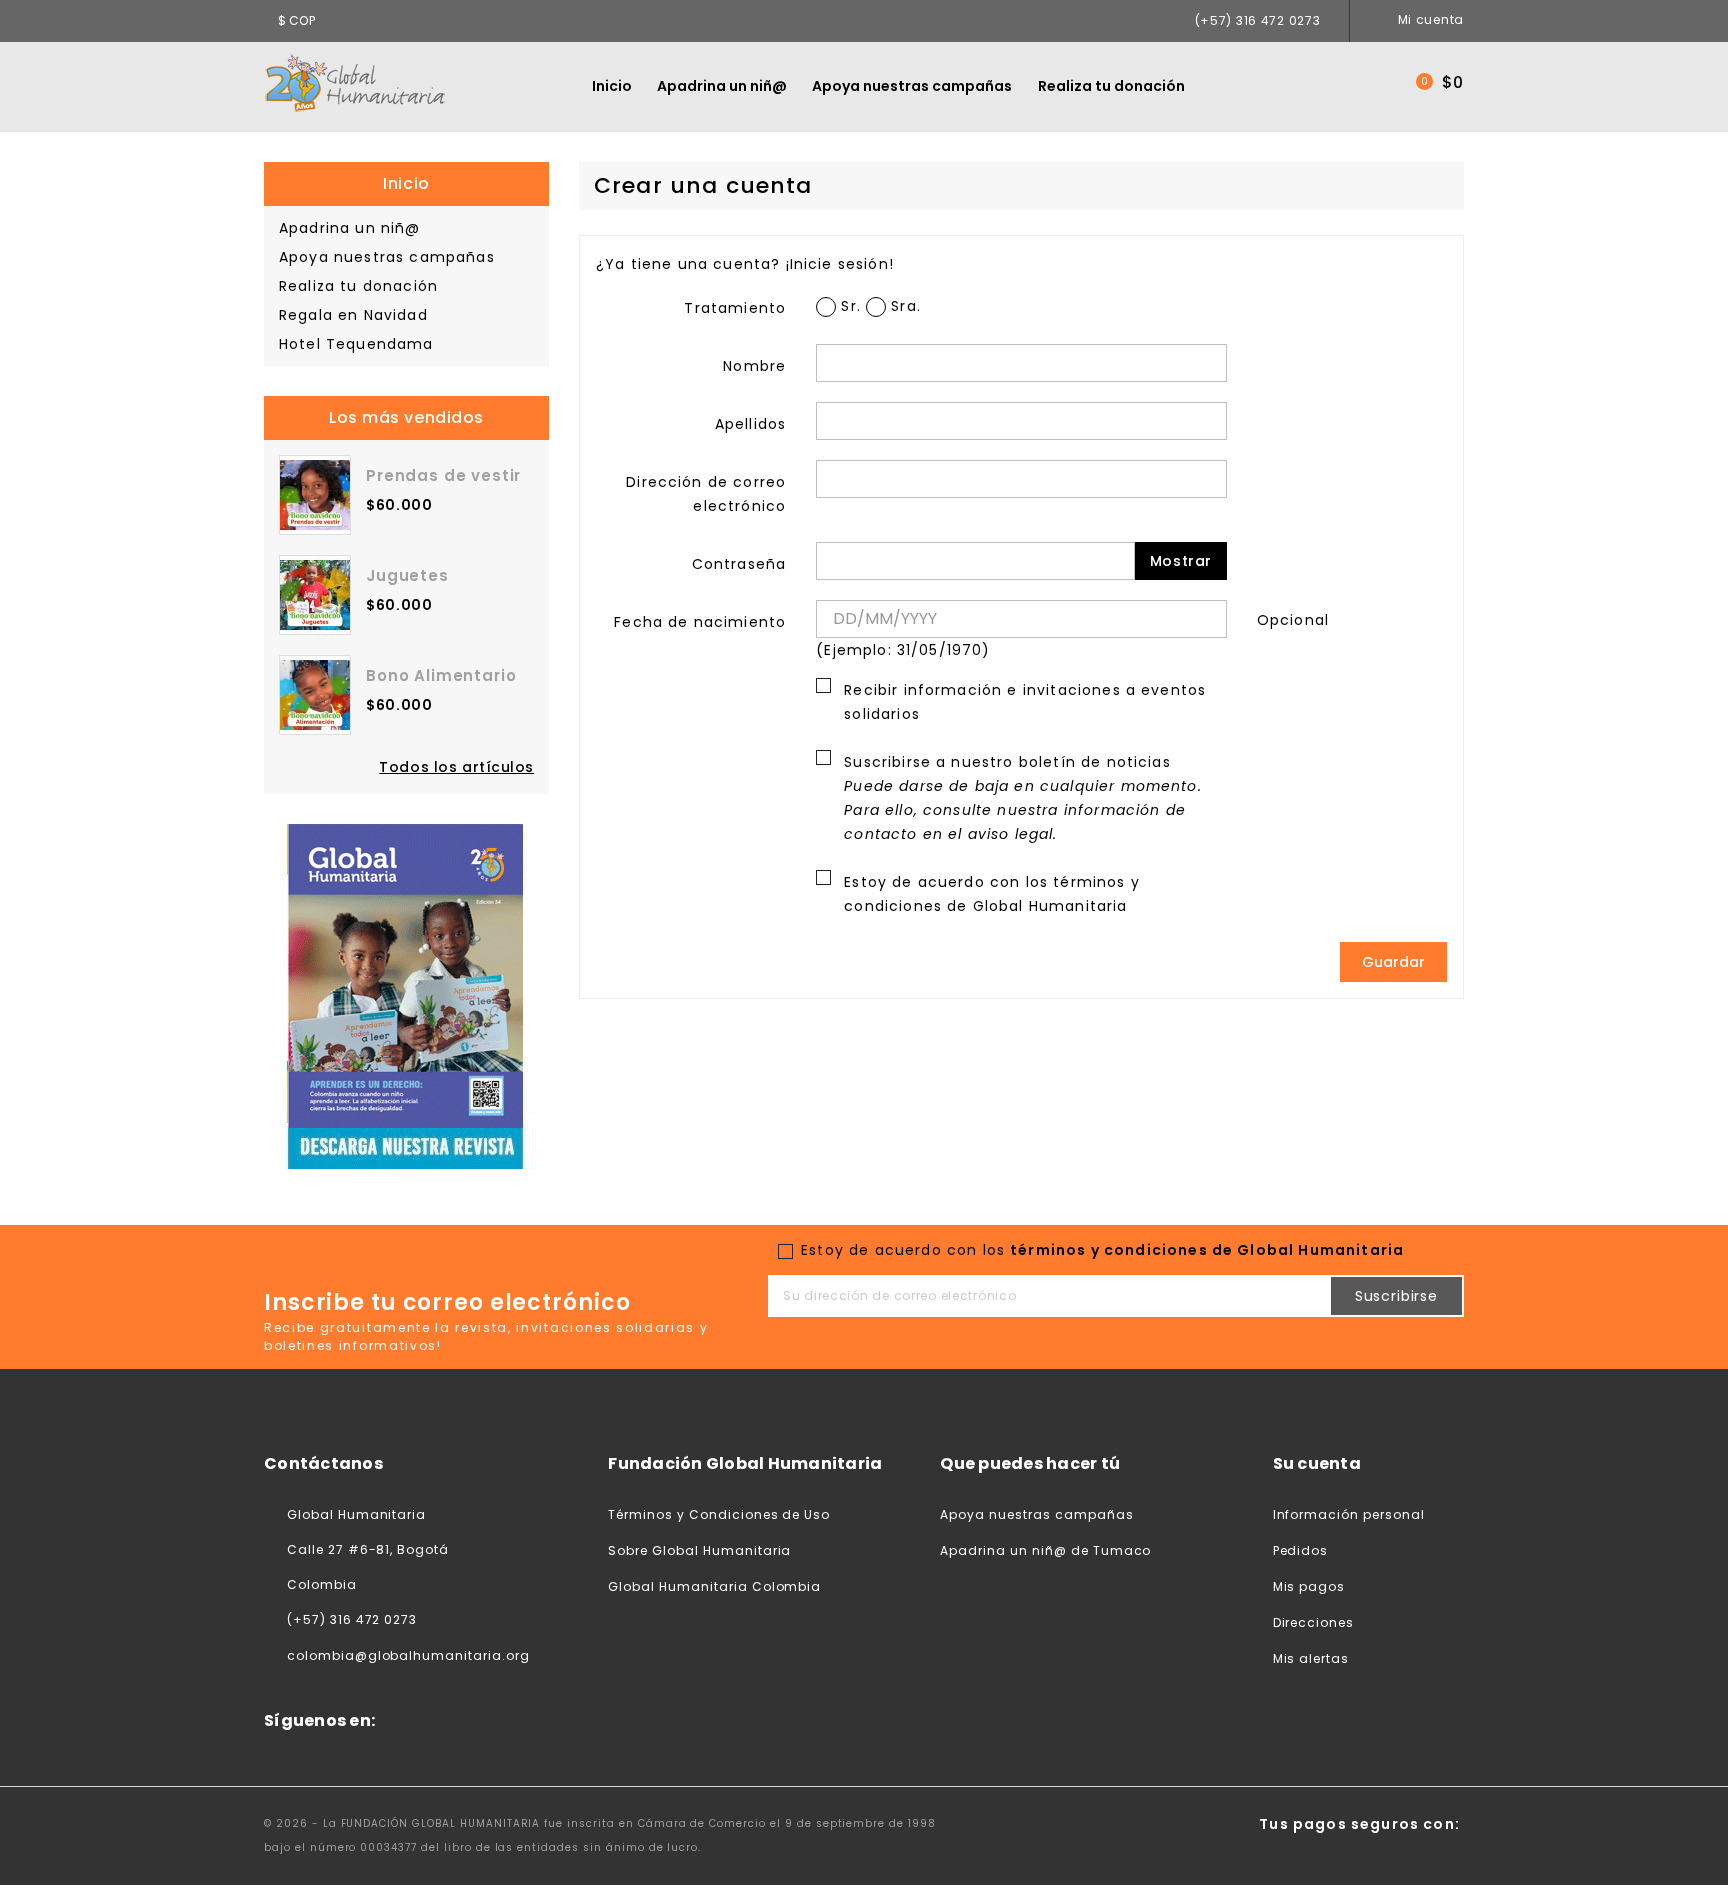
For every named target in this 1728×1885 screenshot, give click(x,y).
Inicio (612, 86)
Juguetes (407, 575)
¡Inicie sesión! (840, 264)
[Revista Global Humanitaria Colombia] (406, 995)
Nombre (754, 366)
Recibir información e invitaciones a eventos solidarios (1025, 702)
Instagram (578, 1721)
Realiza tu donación (1111, 86)
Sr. (848, 306)
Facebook (427, 1721)
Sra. (903, 306)
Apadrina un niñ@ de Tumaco (1045, 1550)
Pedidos (1301, 1550)
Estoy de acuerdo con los (992, 894)
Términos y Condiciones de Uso (719, 1514)
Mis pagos (1309, 1586)
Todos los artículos (456, 767)
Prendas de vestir (443, 475)
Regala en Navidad (353, 315)
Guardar (1393, 962)
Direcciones (1314, 1622)
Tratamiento (735, 308)
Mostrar (1181, 561)
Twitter (477, 1721)
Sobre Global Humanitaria (699, 1550)
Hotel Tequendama (356, 344)
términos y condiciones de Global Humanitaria (1207, 1250)
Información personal (1349, 1514)
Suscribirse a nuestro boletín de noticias (1023, 798)
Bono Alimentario (441, 675)
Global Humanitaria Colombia (714, 1586)
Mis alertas (1311, 1658)
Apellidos (750, 424)
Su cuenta (1317, 1463)
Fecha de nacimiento (700, 622)
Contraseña (739, 564)
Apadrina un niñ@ (722, 86)
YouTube (528, 1721)
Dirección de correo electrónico (706, 494)
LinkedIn (628, 1721)
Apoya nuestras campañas (912, 86)
